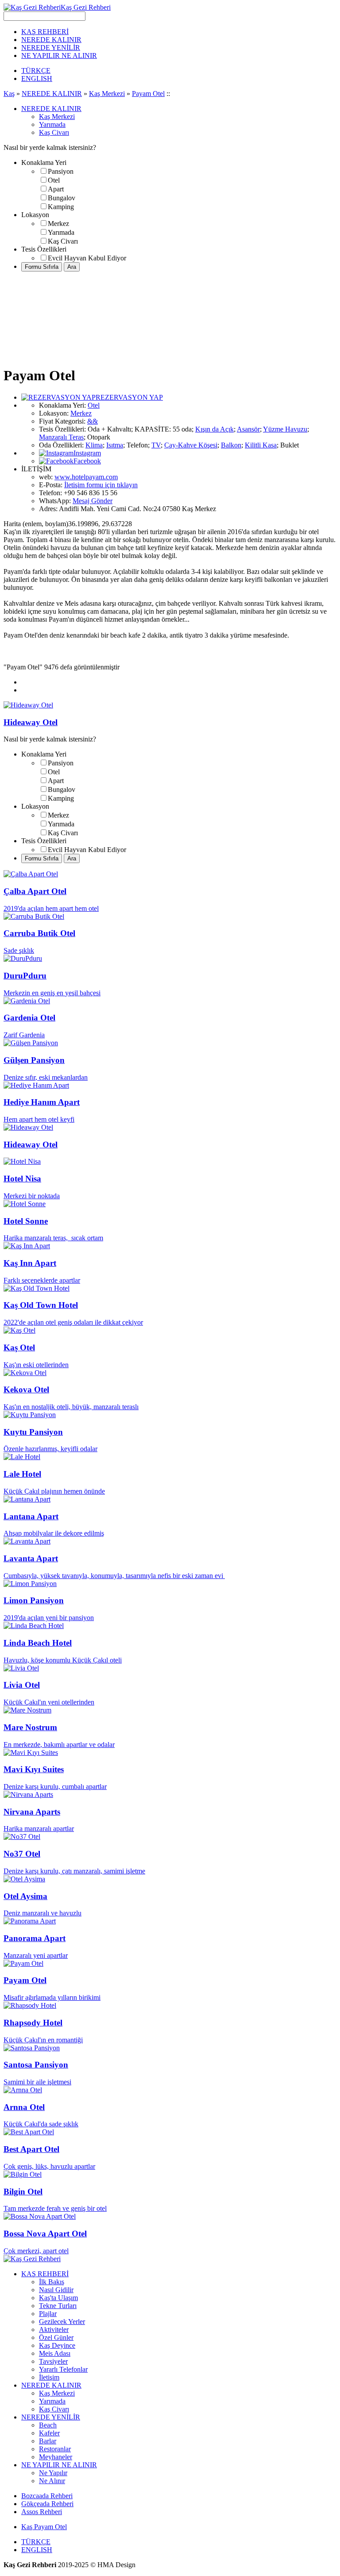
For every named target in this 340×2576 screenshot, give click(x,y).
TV (156, 445)
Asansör (248, 429)
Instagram (87, 453)
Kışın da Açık (214, 429)
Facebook (87, 461)
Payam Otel (148, 94)
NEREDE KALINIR (51, 40)
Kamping (61, 207)
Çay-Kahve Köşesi (191, 445)
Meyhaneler (56, 2457)
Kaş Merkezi (107, 94)
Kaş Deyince (57, 2345)
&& (93, 421)
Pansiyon (61, 171)
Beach (48, 2425)
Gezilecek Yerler (62, 2322)
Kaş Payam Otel (44, 2527)
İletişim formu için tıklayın (101, 485)
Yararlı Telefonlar (63, 2369)
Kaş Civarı (54, 132)
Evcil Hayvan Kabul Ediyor (87, 258)
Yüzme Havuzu (285, 429)
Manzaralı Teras (61, 437)
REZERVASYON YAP (129, 397)
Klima (94, 445)
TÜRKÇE (36, 71)
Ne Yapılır (53, 2473)
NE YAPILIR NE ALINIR (59, 55)
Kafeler (49, 2433)
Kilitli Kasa (261, 445)
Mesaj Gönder (93, 501)
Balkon (231, 445)
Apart (56, 189)
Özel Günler (56, 2337)
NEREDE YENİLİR (51, 48)
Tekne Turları (58, 2306)
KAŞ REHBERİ (45, 32)
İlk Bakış (52, 2282)
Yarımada (52, 124)
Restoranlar (55, 2449)
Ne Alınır (52, 2481)
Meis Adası (55, 2353)
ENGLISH (37, 78)
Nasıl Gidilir (56, 2290)
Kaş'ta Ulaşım (58, 2298)
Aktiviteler (54, 2329)
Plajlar (48, 2314)
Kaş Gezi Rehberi (86, 7)
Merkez (58, 224)
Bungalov (62, 198)
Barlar (48, 2441)
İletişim (49, 2377)
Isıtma (115, 445)
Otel (54, 180)
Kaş (9, 94)
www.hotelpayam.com (86, 477)
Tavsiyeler (53, 2361)
